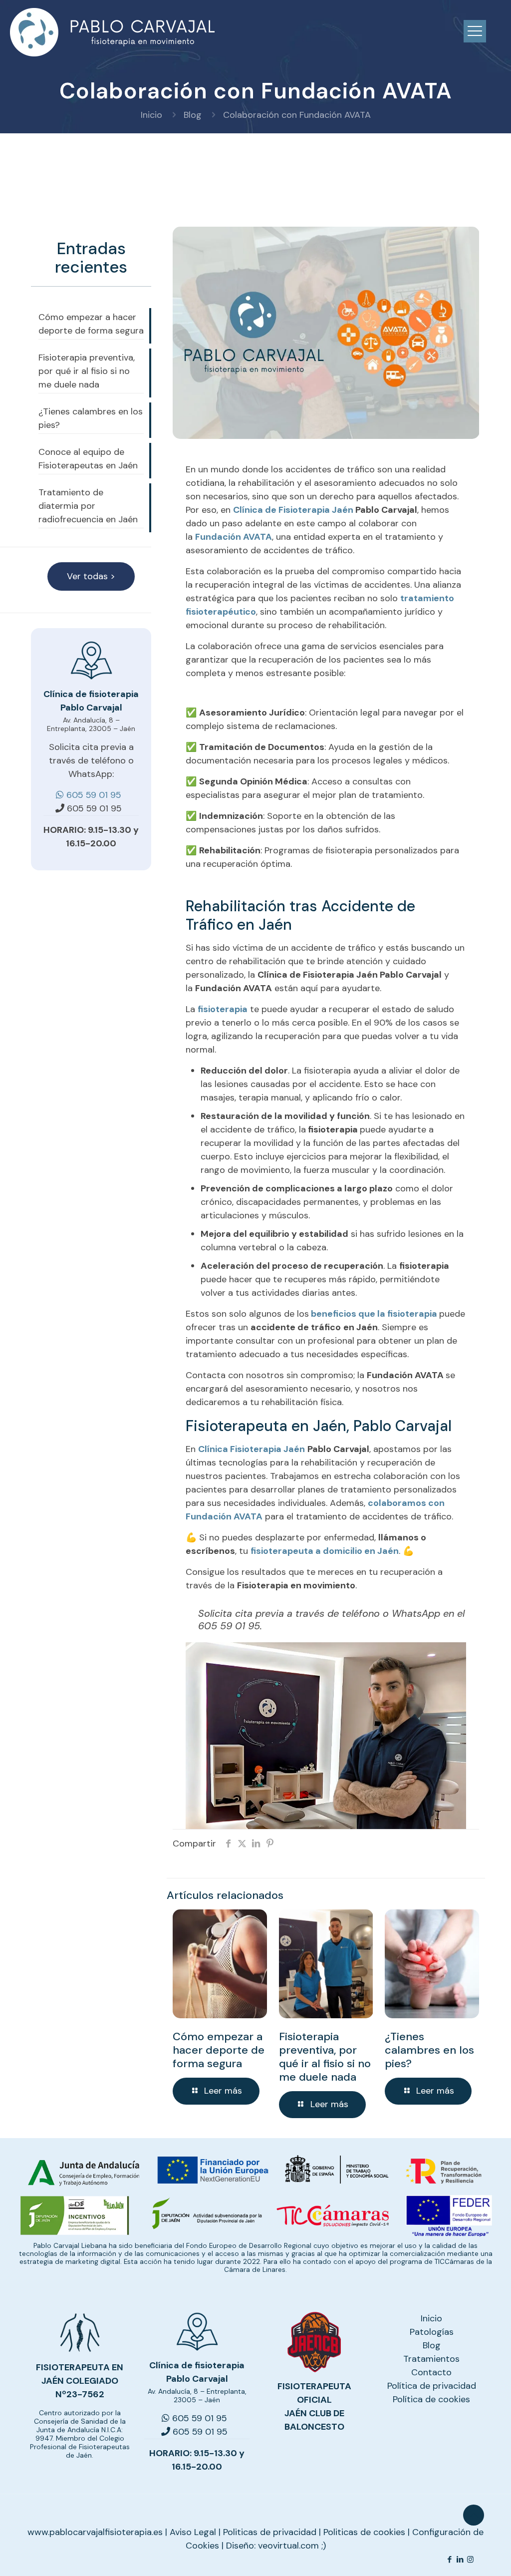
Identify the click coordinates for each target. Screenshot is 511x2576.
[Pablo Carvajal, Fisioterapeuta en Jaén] (113, 32)
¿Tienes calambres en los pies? (429, 2050)
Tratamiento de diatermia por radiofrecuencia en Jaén (88, 506)
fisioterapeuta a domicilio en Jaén (325, 1551)
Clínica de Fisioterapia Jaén (293, 510)
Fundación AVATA (234, 537)
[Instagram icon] (470, 2560)
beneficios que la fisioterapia (374, 1314)
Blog (193, 115)
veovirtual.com (290, 2546)
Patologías (432, 2332)
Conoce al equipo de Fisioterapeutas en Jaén (88, 459)
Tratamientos (431, 2359)
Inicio (151, 115)
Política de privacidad (432, 2386)
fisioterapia (223, 1009)
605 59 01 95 (93, 808)
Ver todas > (91, 576)
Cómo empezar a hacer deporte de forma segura (219, 2050)
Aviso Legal (193, 2532)
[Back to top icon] (474, 2515)
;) (324, 2546)
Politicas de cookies (364, 2532)
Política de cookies (431, 2399)
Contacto (431, 2372)
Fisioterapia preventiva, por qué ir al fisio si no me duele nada (325, 2057)
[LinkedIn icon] (460, 2560)
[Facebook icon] (449, 2560)
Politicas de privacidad (270, 2532)
